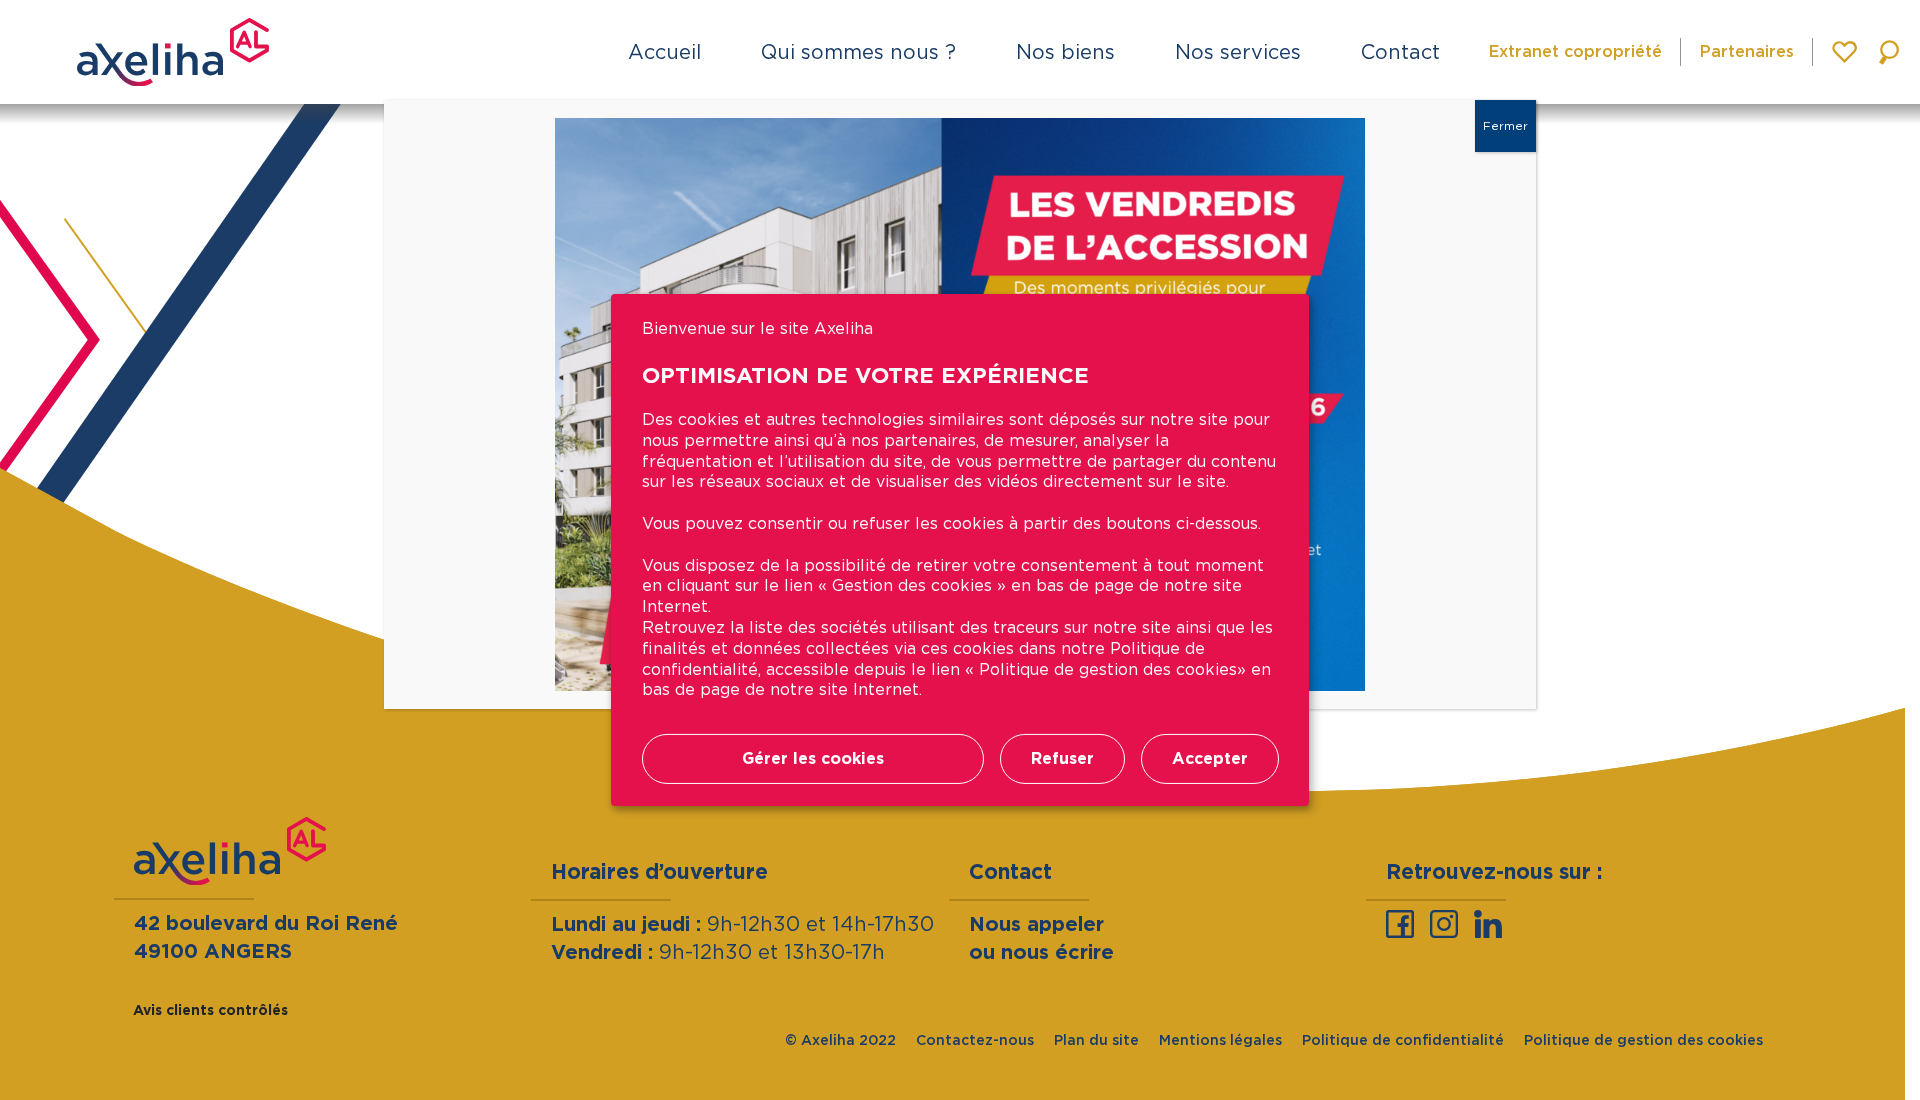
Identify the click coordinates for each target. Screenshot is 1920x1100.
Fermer (1505, 125)
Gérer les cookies (813, 758)
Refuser (1062, 758)
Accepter (1210, 758)
